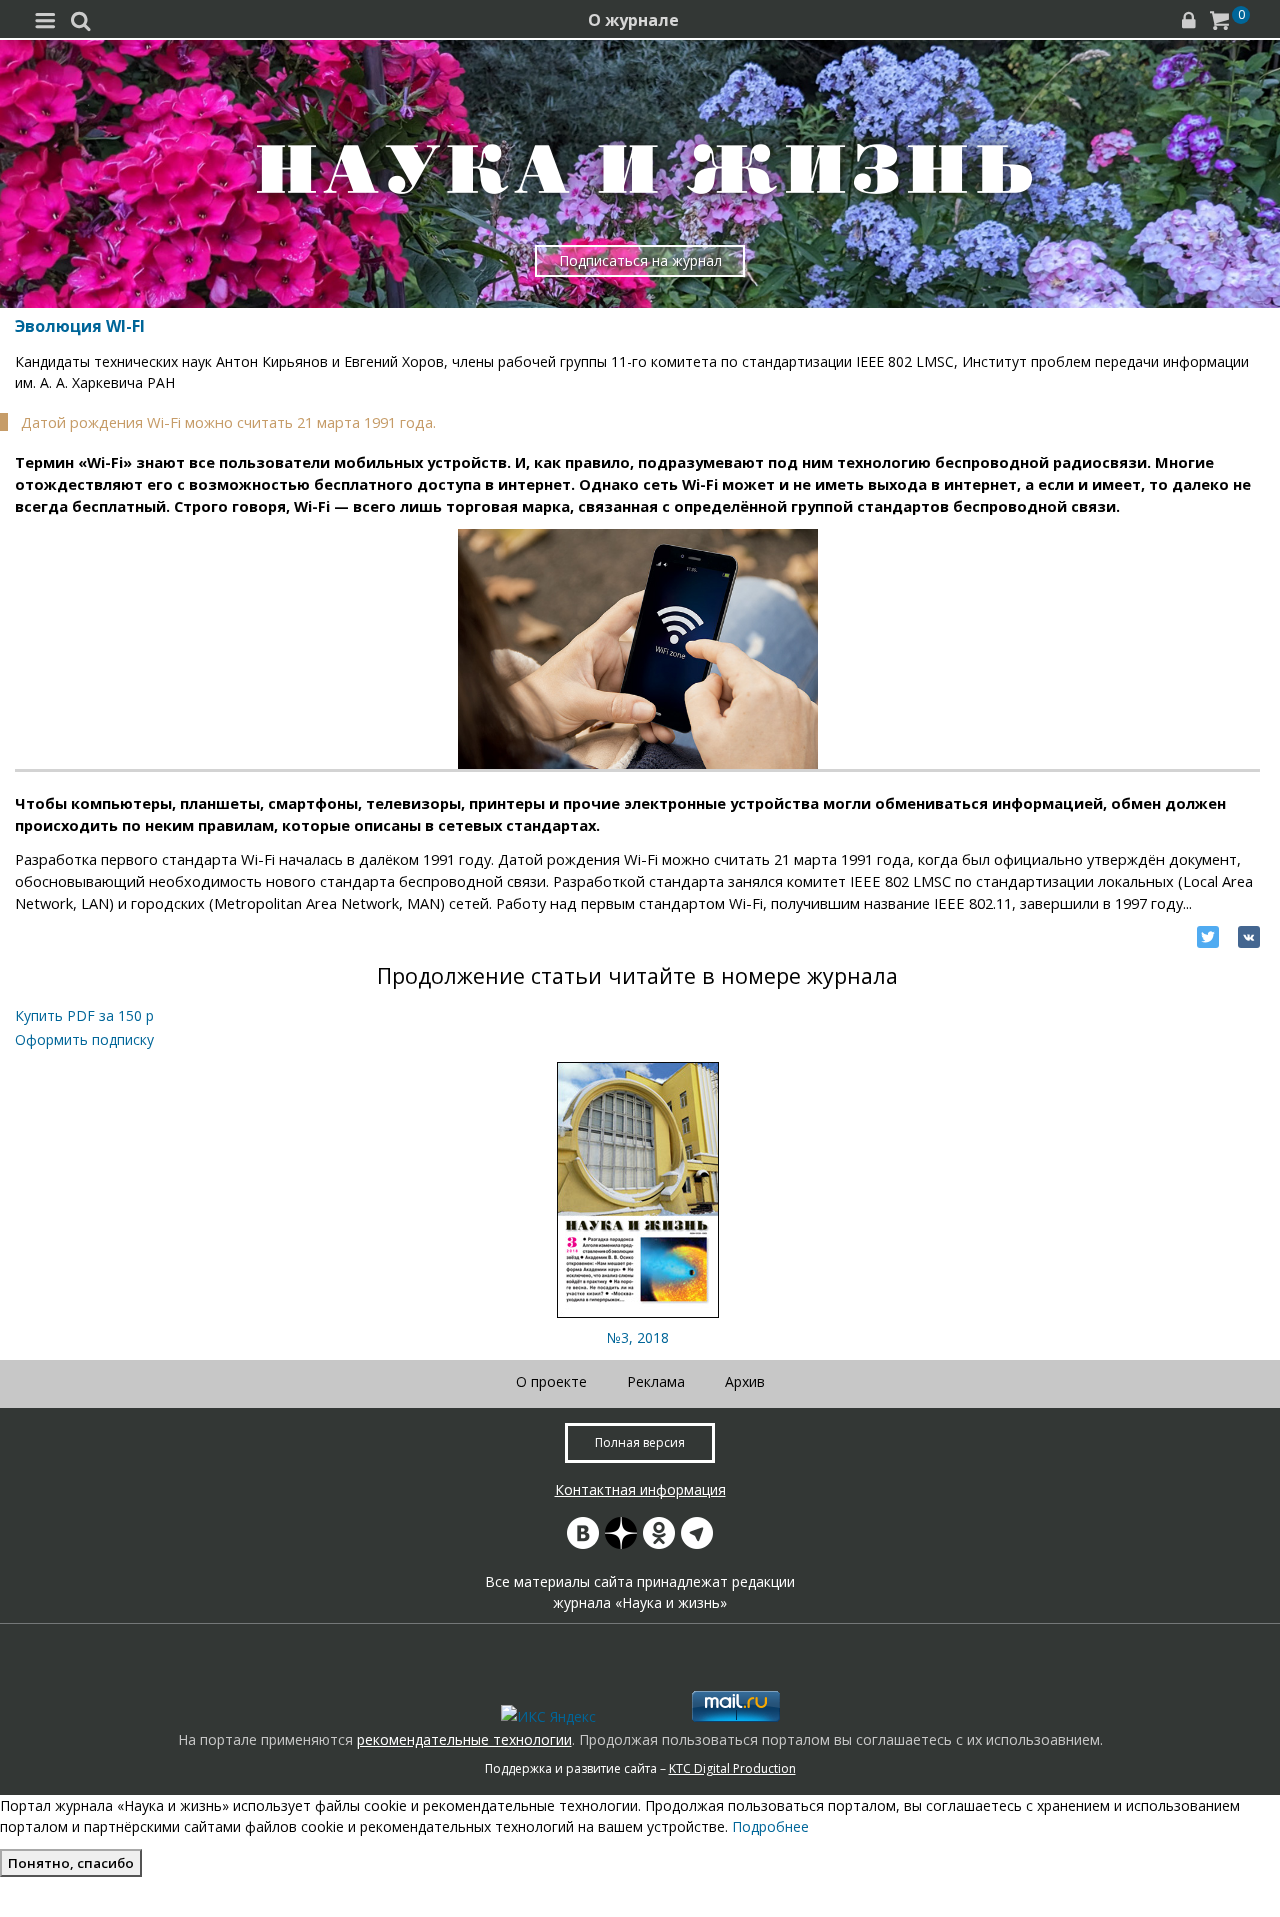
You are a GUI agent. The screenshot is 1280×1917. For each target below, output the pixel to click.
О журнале (633, 20)
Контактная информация (640, 1489)
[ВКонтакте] (1249, 937)
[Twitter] (1208, 937)
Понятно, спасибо (71, 1863)
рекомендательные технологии (464, 1739)
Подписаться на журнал (640, 260)
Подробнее (770, 1826)
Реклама (656, 1381)
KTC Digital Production (732, 1768)
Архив (745, 1381)
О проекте (551, 1381)
